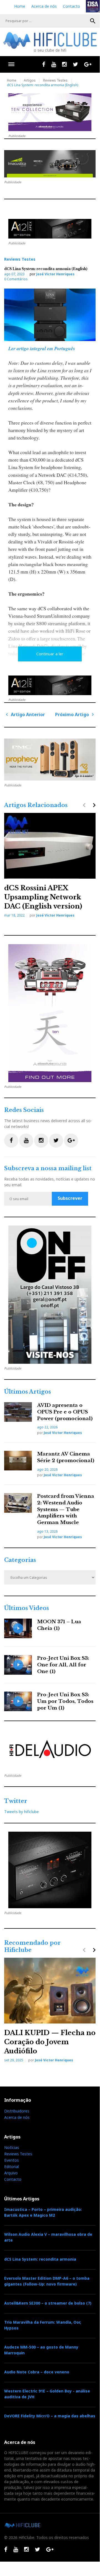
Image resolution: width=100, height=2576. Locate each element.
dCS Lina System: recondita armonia (40, 2259)
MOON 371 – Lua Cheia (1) (59, 1625)
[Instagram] (64, 64)
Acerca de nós (44, 6)
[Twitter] (75, 64)
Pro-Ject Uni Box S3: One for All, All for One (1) (63, 1665)
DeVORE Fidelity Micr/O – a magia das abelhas (50, 2416)
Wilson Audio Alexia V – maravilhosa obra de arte (48, 2237)
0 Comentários (16, 279)
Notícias (12, 2147)
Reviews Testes (55, 80)
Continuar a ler (50, 654)
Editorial (11, 2167)
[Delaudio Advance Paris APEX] (50, 229)
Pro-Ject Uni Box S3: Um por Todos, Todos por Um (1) (65, 1701)
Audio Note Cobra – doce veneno (37, 2372)
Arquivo (11, 2173)
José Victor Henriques (55, 274)
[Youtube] (54, 64)
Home (20, 6)
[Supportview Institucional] (50, 1295)
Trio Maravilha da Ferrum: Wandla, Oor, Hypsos (43, 2325)
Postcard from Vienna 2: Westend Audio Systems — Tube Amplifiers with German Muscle (66, 1509)
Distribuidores (17, 2111)
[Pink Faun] (50, 760)
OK (93, 21)
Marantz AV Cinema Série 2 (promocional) (66, 1457)
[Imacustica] (50, 164)
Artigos (30, 80)
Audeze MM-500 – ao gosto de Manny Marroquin (41, 2350)
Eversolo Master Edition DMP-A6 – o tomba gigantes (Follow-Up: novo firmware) (47, 2281)
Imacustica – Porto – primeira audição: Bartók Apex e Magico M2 (43, 2212)
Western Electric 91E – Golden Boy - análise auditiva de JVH (47, 2394)
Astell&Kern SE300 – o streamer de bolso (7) (48, 2303)
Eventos (11, 2160)
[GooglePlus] (88, 64)
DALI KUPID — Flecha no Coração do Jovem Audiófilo (50, 2042)
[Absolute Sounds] (50, 112)
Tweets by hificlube (21, 1812)
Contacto (71, 6)
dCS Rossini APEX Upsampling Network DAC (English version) (43, 897)
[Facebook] (44, 64)
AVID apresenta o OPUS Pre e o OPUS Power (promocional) (65, 1412)
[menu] (11, 64)
